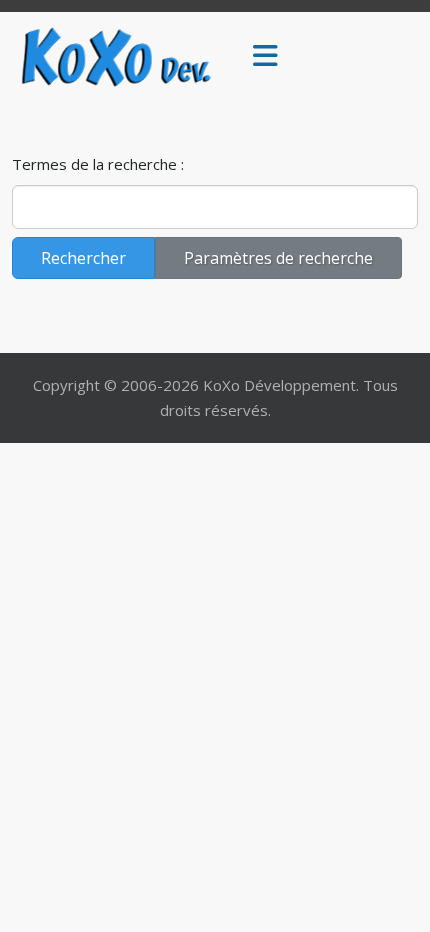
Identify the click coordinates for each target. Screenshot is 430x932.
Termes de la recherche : (98, 164)
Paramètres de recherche (278, 258)
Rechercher (83, 258)
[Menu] (265, 57)
